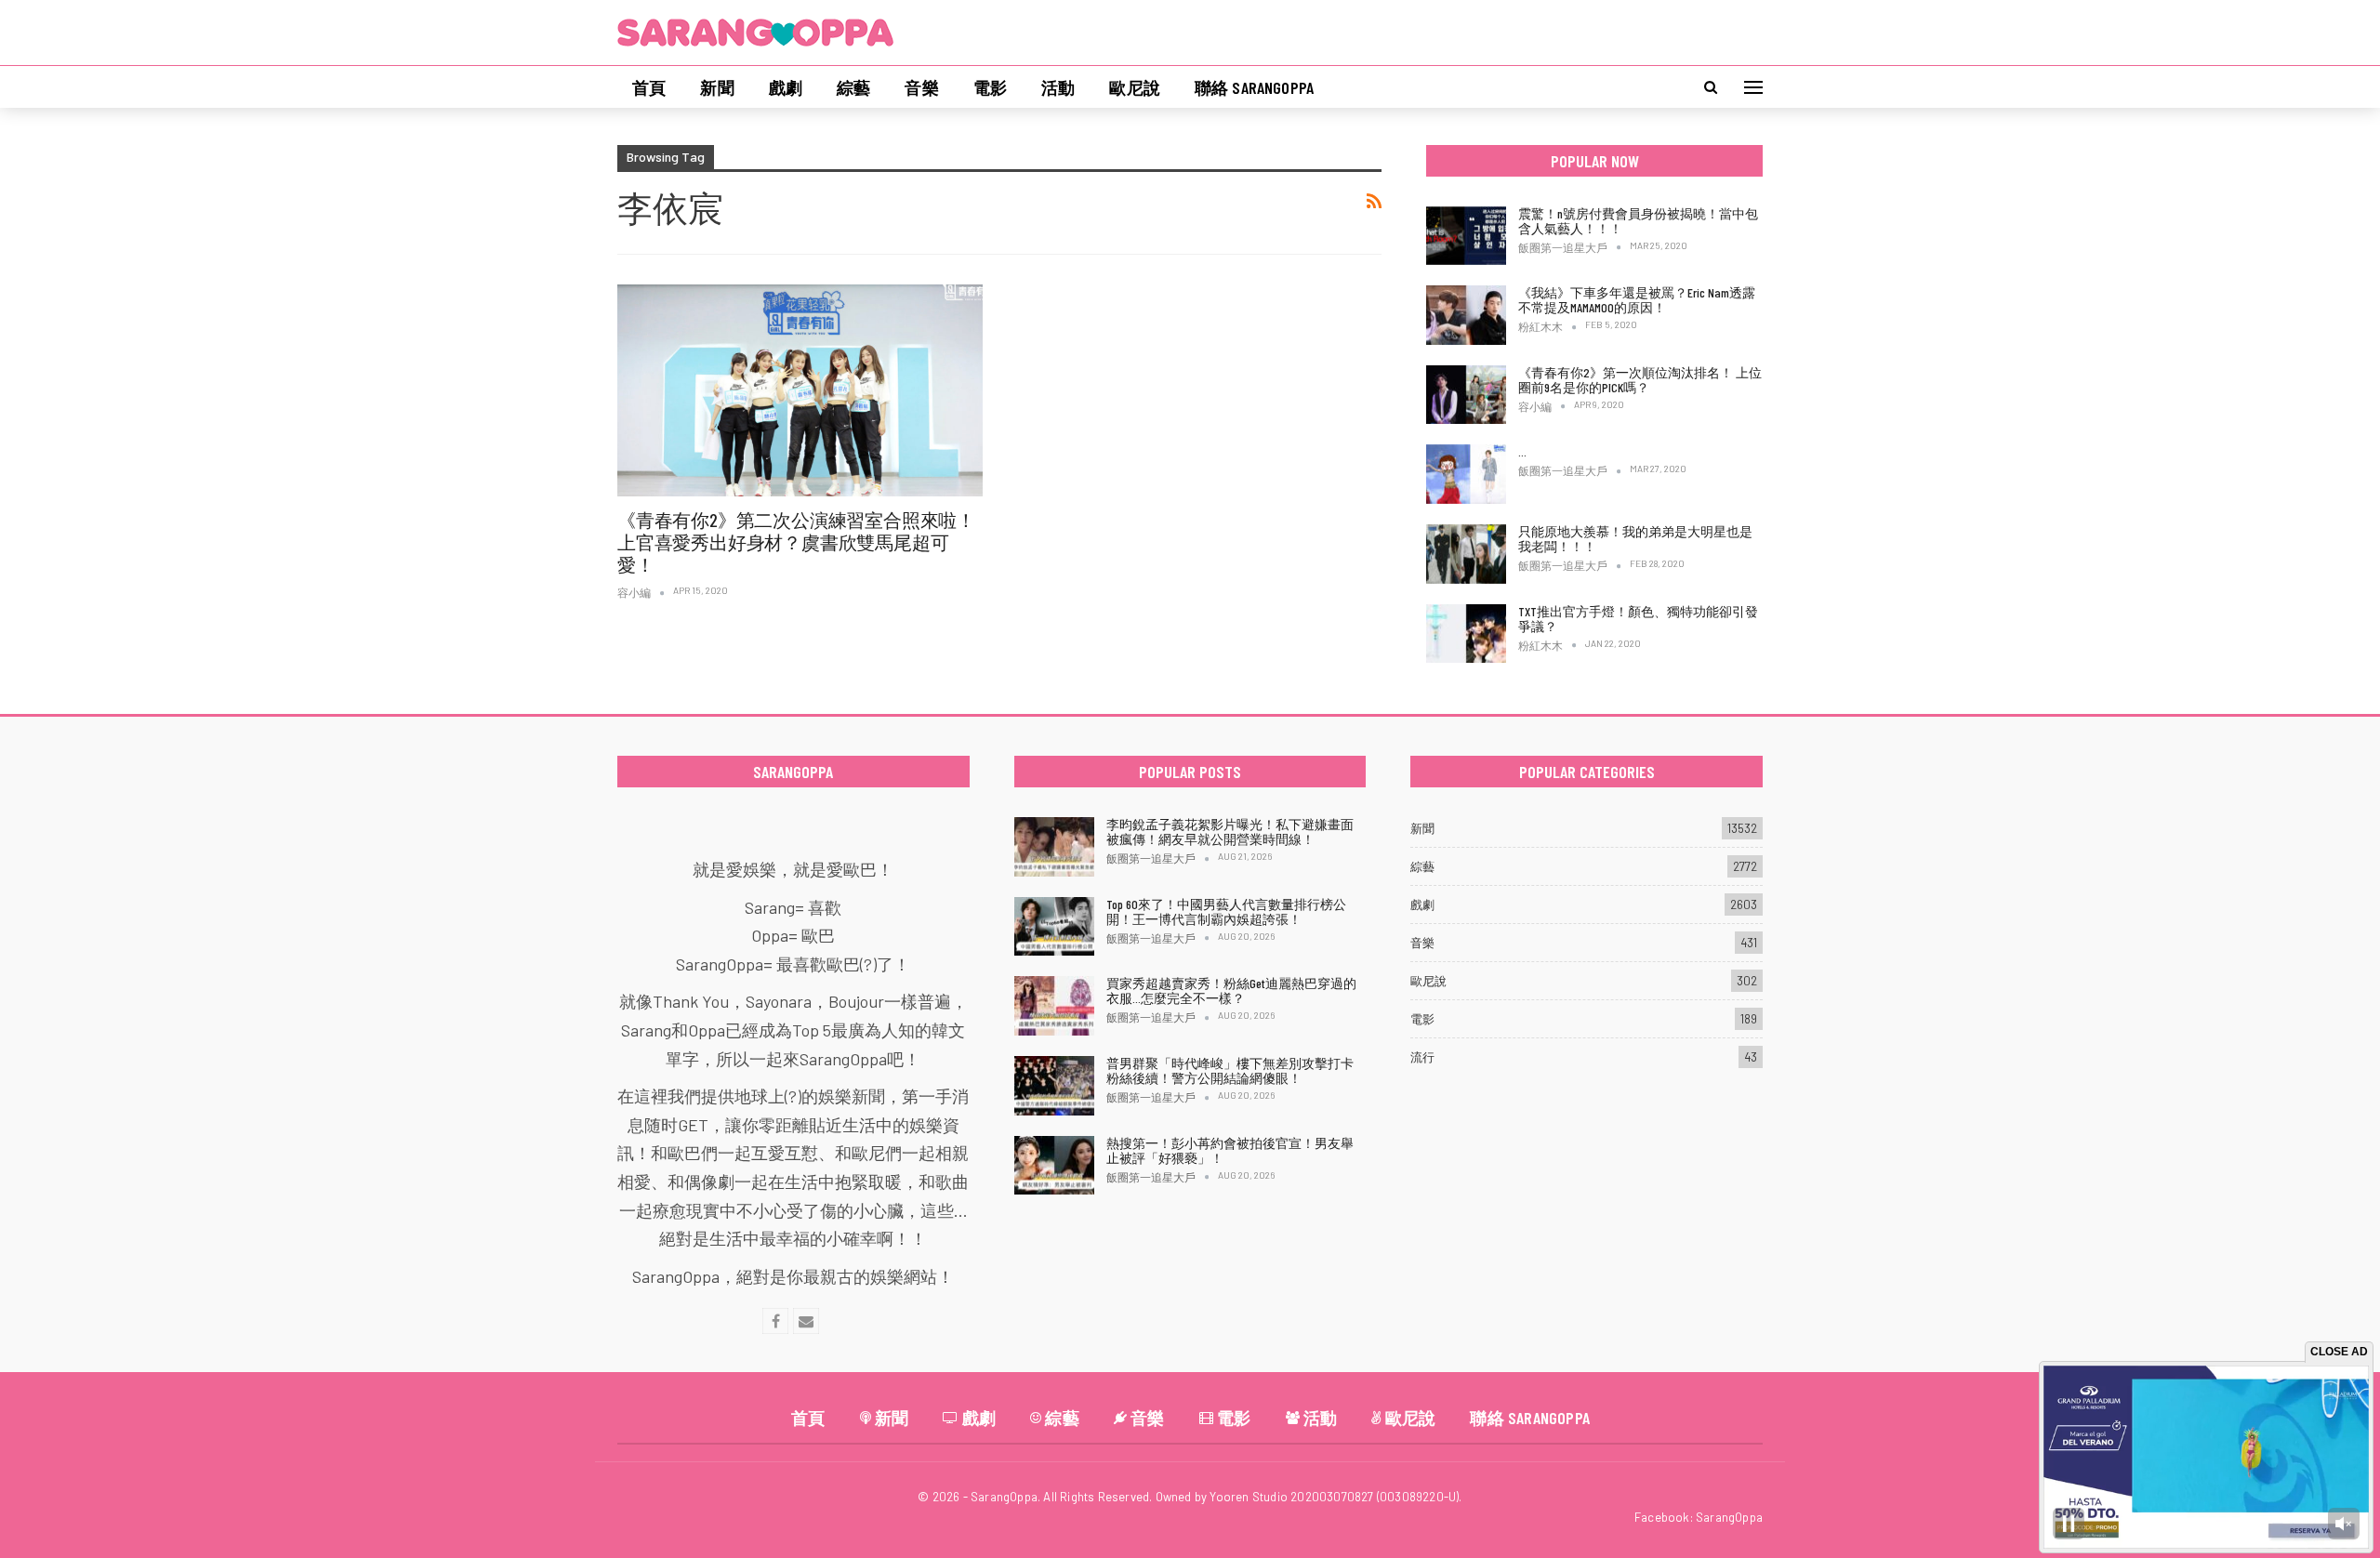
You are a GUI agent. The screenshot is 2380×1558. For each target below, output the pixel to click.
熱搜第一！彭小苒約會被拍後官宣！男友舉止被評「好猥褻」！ (1230, 1150)
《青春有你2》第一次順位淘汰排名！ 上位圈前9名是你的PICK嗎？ (1640, 380)
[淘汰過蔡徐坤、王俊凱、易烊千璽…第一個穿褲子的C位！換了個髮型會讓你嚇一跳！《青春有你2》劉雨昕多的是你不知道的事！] (1466, 474)
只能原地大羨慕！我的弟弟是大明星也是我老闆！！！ (1635, 539)
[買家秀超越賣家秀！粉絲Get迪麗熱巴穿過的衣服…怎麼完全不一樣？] (1054, 1006)
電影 (990, 87)
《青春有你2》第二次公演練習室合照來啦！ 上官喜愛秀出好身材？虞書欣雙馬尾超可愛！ (796, 542)
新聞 (717, 87)
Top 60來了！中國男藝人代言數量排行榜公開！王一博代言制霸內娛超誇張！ (1226, 911)
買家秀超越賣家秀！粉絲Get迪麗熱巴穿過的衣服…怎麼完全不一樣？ (1231, 990)
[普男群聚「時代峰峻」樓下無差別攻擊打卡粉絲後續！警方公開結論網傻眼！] (1054, 1086)
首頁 (649, 87)
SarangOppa (1729, 1517)
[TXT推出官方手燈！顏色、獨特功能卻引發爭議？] (1466, 634)
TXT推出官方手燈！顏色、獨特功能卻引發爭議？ (1638, 619)
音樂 (921, 87)
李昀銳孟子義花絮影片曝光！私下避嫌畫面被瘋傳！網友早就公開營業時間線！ (1230, 832)
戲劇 (786, 87)
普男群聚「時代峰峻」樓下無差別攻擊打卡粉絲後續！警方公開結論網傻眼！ (1230, 1070)
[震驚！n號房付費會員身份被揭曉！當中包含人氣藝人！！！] (1466, 236)
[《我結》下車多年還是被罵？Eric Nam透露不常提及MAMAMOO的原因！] (1466, 315)
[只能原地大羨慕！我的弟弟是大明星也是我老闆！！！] (1466, 554)
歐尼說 (1135, 87)
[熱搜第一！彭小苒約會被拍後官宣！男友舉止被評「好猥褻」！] (1054, 1166)
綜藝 (853, 87)
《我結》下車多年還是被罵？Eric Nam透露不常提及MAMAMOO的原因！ (1637, 300)
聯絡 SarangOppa (1254, 87)
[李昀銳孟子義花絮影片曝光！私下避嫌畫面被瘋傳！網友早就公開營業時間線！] (1054, 847)
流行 (1422, 1057)
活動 (1058, 87)
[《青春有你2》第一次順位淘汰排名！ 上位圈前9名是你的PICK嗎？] (1466, 395)
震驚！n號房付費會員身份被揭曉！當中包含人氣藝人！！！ (1638, 221)
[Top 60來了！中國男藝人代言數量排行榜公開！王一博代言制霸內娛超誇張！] (1054, 927)
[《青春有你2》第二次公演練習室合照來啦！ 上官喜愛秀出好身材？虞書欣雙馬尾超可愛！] (800, 390)
